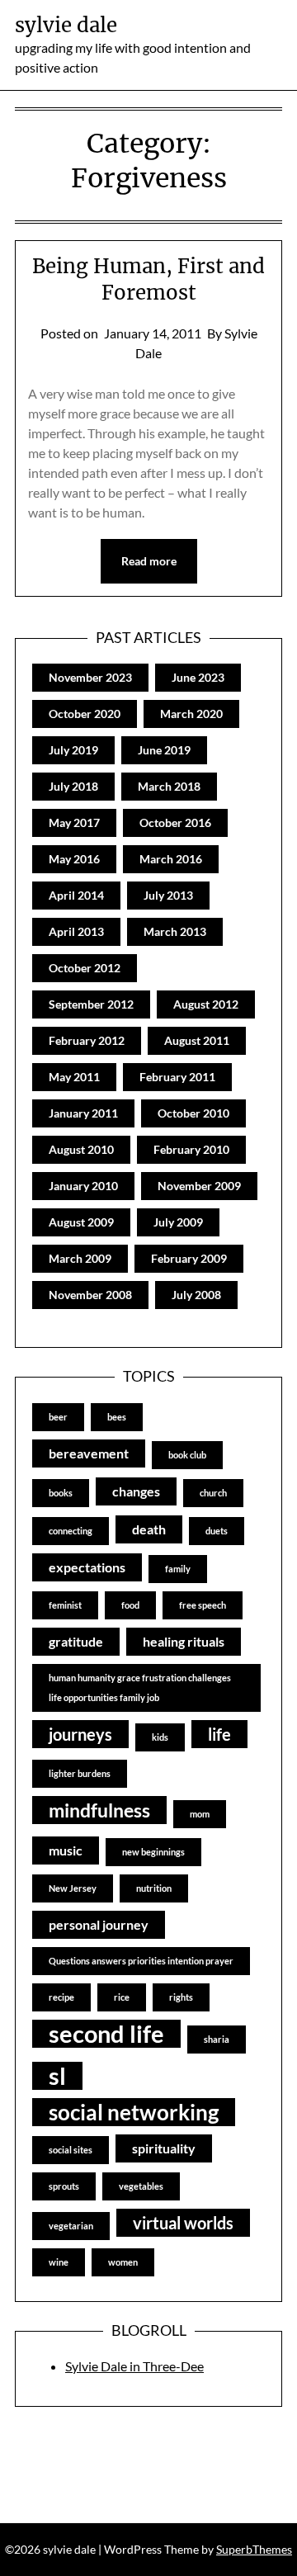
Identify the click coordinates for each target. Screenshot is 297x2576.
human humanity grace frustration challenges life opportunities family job (140, 1687)
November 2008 (90, 1295)
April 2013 (76, 931)
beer (58, 1417)
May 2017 (74, 822)
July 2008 (196, 1295)
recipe (61, 1997)
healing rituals (184, 1641)
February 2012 (87, 1040)
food (130, 1605)
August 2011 (197, 1040)
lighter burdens (80, 1773)
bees (117, 1417)
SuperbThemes (254, 2549)
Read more (149, 561)
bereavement (89, 1453)
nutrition (154, 1888)
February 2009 (189, 1258)
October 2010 (193, 1113)
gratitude (76, 1641)
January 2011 (83, 1113)
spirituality (164, 2148)
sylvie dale (66, 25)
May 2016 (74, 859)
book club (187, 1455)
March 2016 (171, 859)
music (66, 1850)
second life (106, 2034)
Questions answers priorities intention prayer (141, 1961)
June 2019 (164, 750)
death (149, 1529)
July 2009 (178, 1222)
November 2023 (90, 677)
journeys (80, 1734)
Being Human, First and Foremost (148, 279)
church (213, 1493)
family (178, 1569)
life (219, 1734)
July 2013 (168, 895)
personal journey (99, 1924)
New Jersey (73, 1888)
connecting (71, 1531)
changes (136, 1491)
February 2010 (191, 1149)
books (61, 1493)
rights (181, 1997)
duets (217, 1531)
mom (200, 1814)
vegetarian (71, 2226)
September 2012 (91, 1004)
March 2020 (191, 714)
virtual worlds (183, 2223)
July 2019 (73, 750)
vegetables (141, 2186)
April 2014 (76, 895)
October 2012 (85, 968)
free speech (203, 1605)
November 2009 (199, 1186)
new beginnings (153, 1852)
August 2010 (81, 1149)
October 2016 (175, 822)
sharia (217, 2039)
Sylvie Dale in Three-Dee (134, 2366)
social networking (134, 2112)
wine (59, 2262)
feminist (65, 1605)
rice (122, 1997)
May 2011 (74, 1077)
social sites (71, 2150)
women (123, 2262)
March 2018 (169, 786)
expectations (87, 1567)
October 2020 (85, 714)
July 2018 (73, 786)
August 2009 (81, 1222)
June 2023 (198, 677)
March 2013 (175, 931)
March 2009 (80, 1258)
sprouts (64, 2186)
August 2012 (206, 1004)
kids (160, 1737)
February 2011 (177, 1077)
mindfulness (99, 1810)
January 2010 (83, 1186)
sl (57, 2076)
